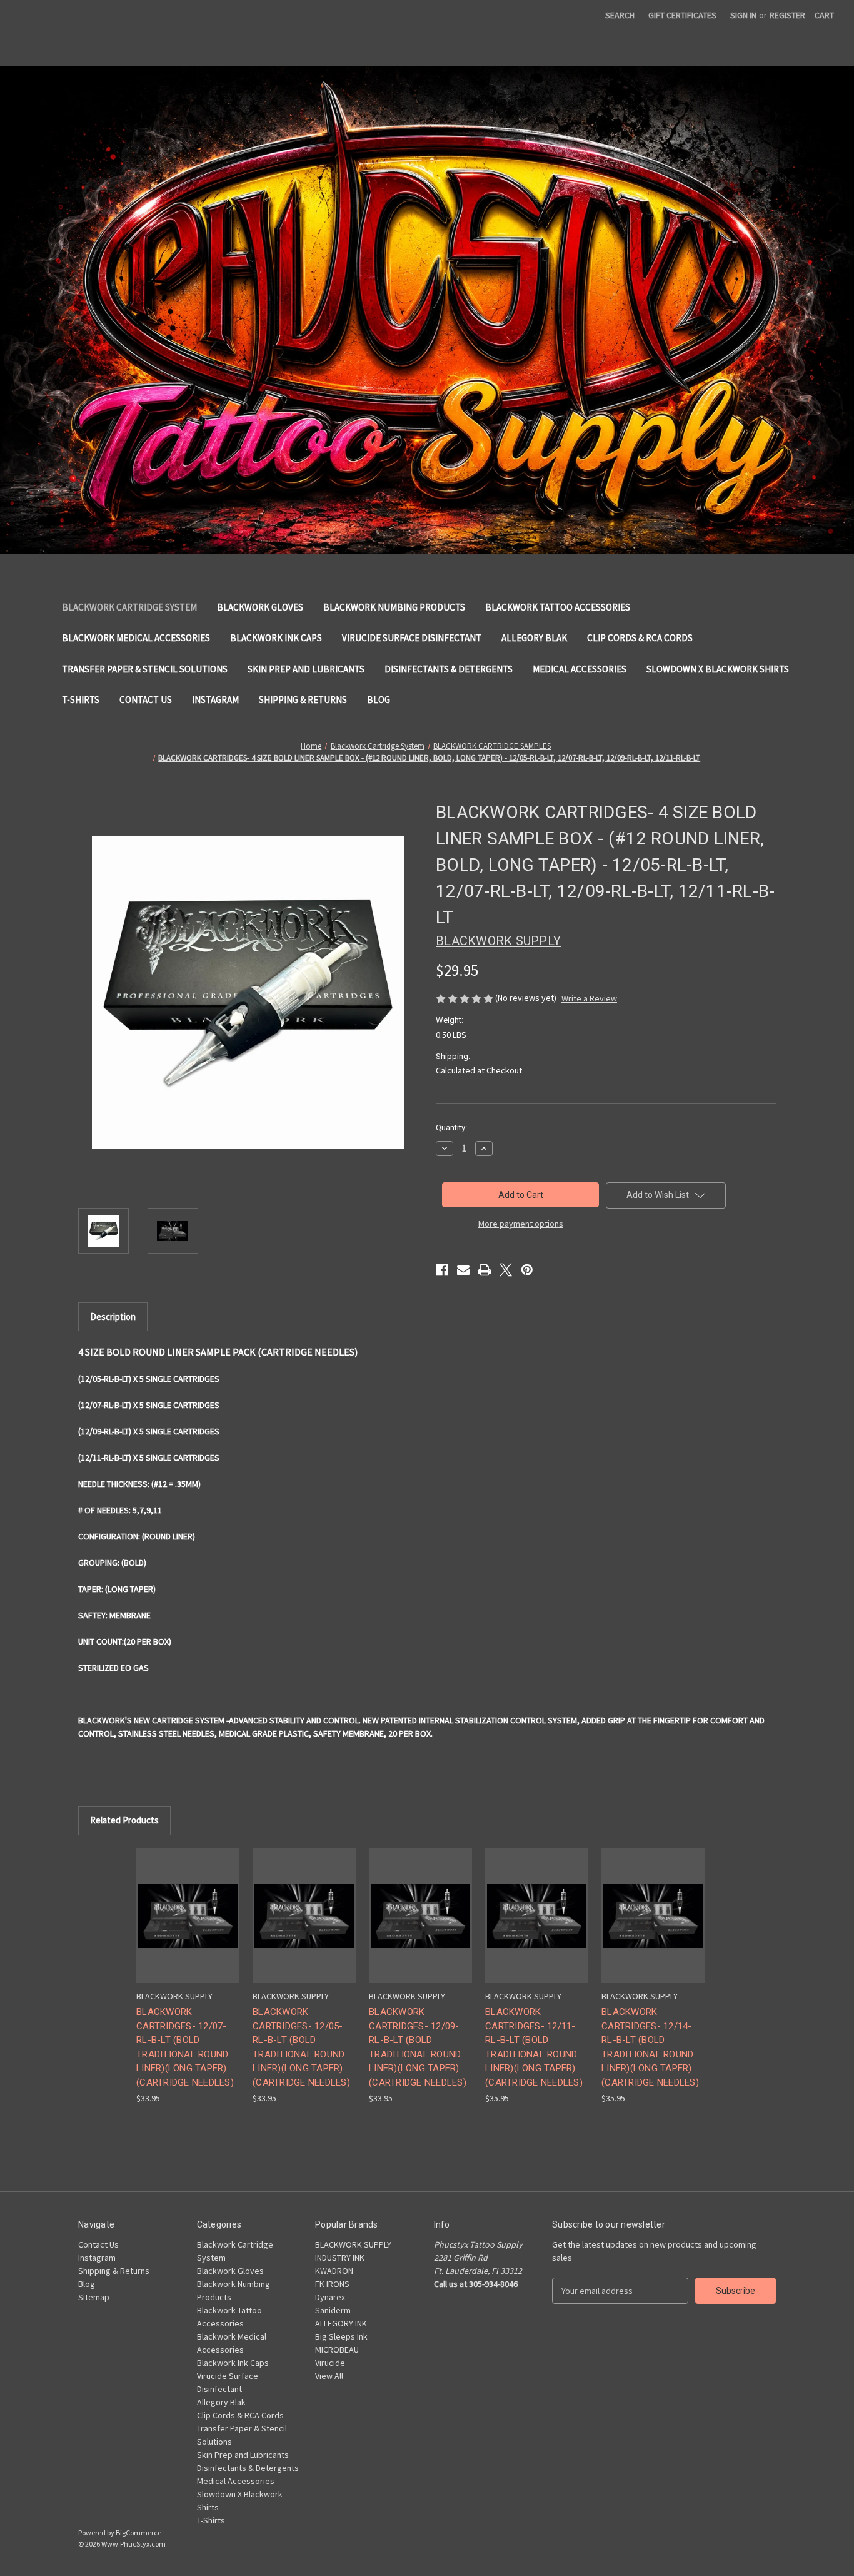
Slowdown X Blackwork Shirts (718, 669)
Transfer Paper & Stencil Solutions (145, 669)
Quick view (181, 1904)
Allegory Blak (534, 638)
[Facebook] (442, 1270)
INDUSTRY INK (340, 2258)
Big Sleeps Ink (341, 2336)
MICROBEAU (337, 2350)
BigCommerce (138, 2533)
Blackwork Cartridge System (129, 607)
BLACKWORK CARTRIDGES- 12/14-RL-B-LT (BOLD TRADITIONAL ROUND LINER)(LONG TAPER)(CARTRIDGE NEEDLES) (650, 2047)
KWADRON (334, 2271)
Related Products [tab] (124, 1820)
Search (620, 15)
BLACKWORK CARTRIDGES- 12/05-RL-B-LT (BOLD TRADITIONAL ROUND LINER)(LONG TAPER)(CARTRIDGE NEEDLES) (301, 2047)
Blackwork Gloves (260, 607)
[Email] (463, 1270)
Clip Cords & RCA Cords (640, 638)
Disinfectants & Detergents (449, 669)
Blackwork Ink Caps (276, 638)
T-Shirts (81, 700)
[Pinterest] (527, 1270)
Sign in (743, 15)
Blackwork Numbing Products (394, 607)
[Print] (485, 1270)
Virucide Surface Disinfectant (412, 638)
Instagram (215, 700)
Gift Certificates (682, 15)
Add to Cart (304, 1926)
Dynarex (330, 2297)
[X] (506, 1270)
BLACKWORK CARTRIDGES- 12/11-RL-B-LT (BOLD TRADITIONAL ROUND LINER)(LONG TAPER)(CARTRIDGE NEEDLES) (534, 2047)
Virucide (330, 2363)
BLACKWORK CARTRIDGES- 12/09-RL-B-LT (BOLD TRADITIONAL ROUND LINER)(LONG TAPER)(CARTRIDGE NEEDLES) (418, 2047)
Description (113, 1316)
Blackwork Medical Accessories (136, 638)
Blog (379, 700)
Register (787, 15)
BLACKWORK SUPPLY (353, 2244)
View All (329, 2376)
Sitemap (94, 2297)
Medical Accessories (580, 669)
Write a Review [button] (589, 998)
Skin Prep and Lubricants (306, 669)
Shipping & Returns (303, 700)
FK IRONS (332, 2284)
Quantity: (451, 1128)
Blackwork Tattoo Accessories (558, 607)
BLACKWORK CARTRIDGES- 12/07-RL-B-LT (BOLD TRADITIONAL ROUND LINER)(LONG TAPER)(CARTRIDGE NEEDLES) (185, 2047)
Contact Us (146, 700)
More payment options (521, 1224)
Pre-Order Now (188, 1926)
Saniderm (333, 2310)
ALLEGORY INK (341, 2323)
